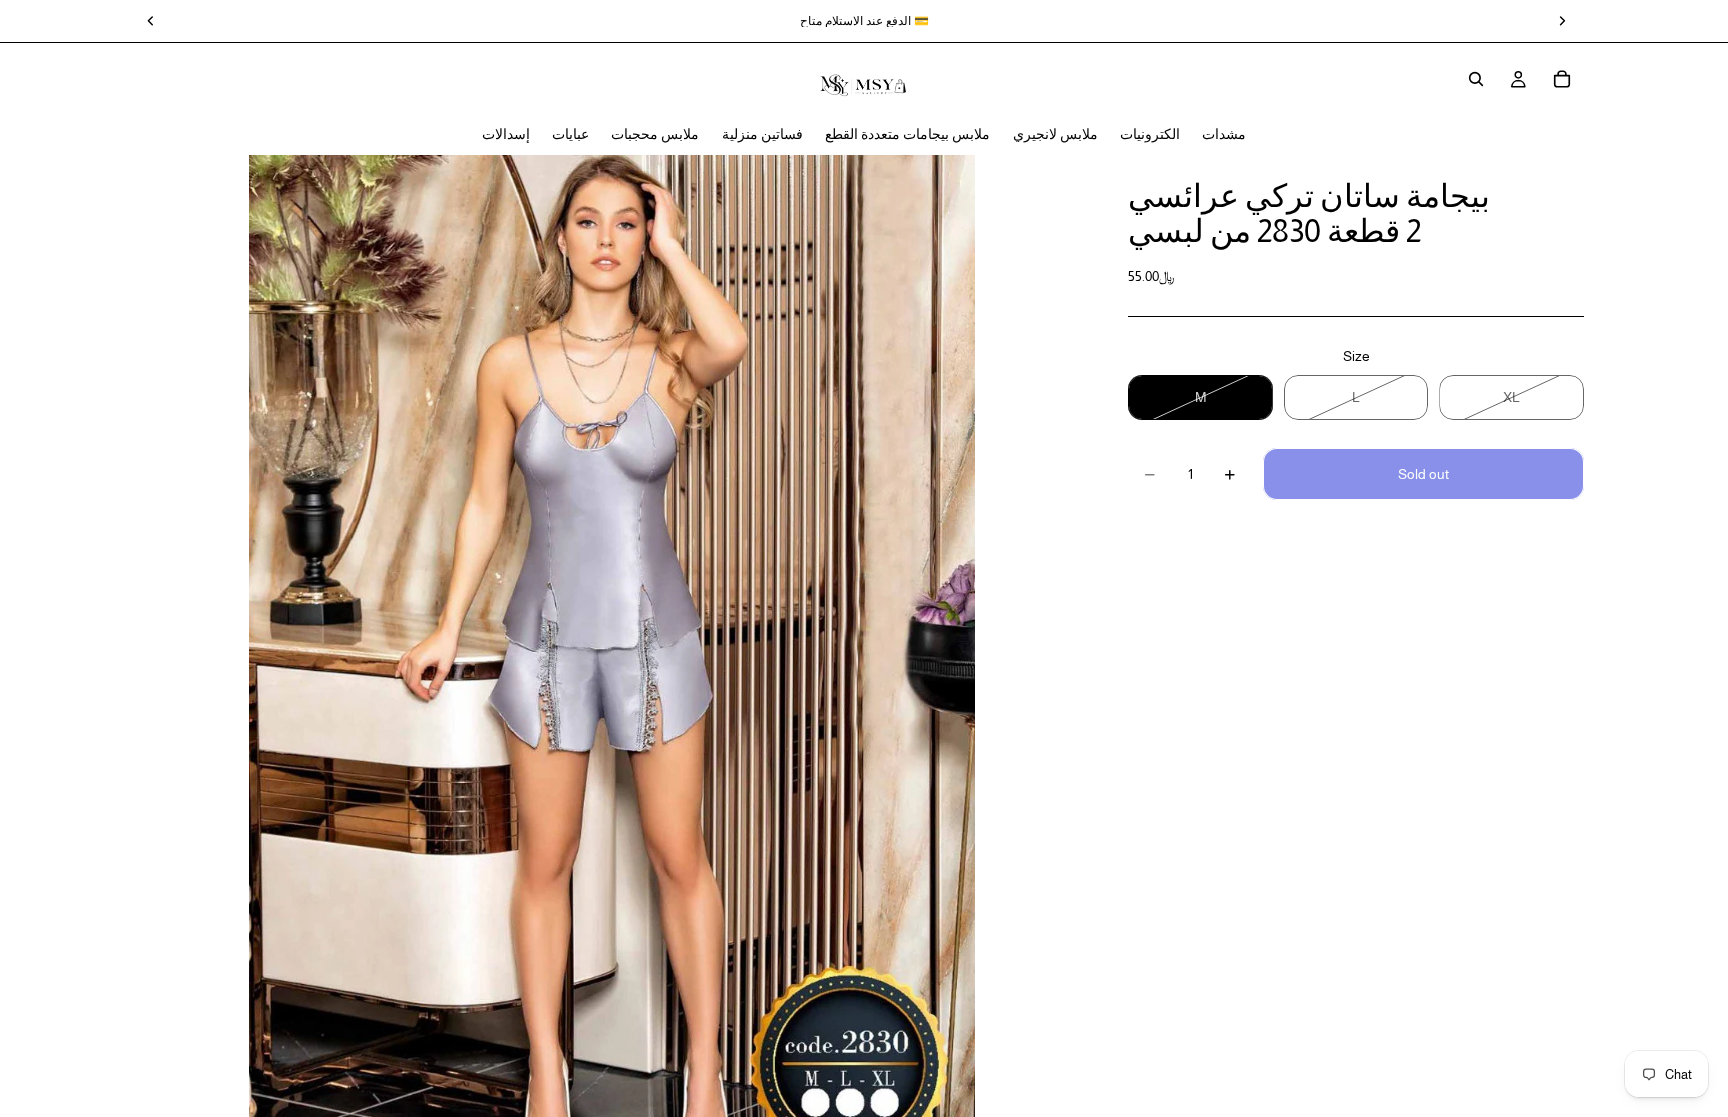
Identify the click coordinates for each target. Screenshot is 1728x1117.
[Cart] (1562, 79)
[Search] (1476, 79)
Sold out (1423, 474)
